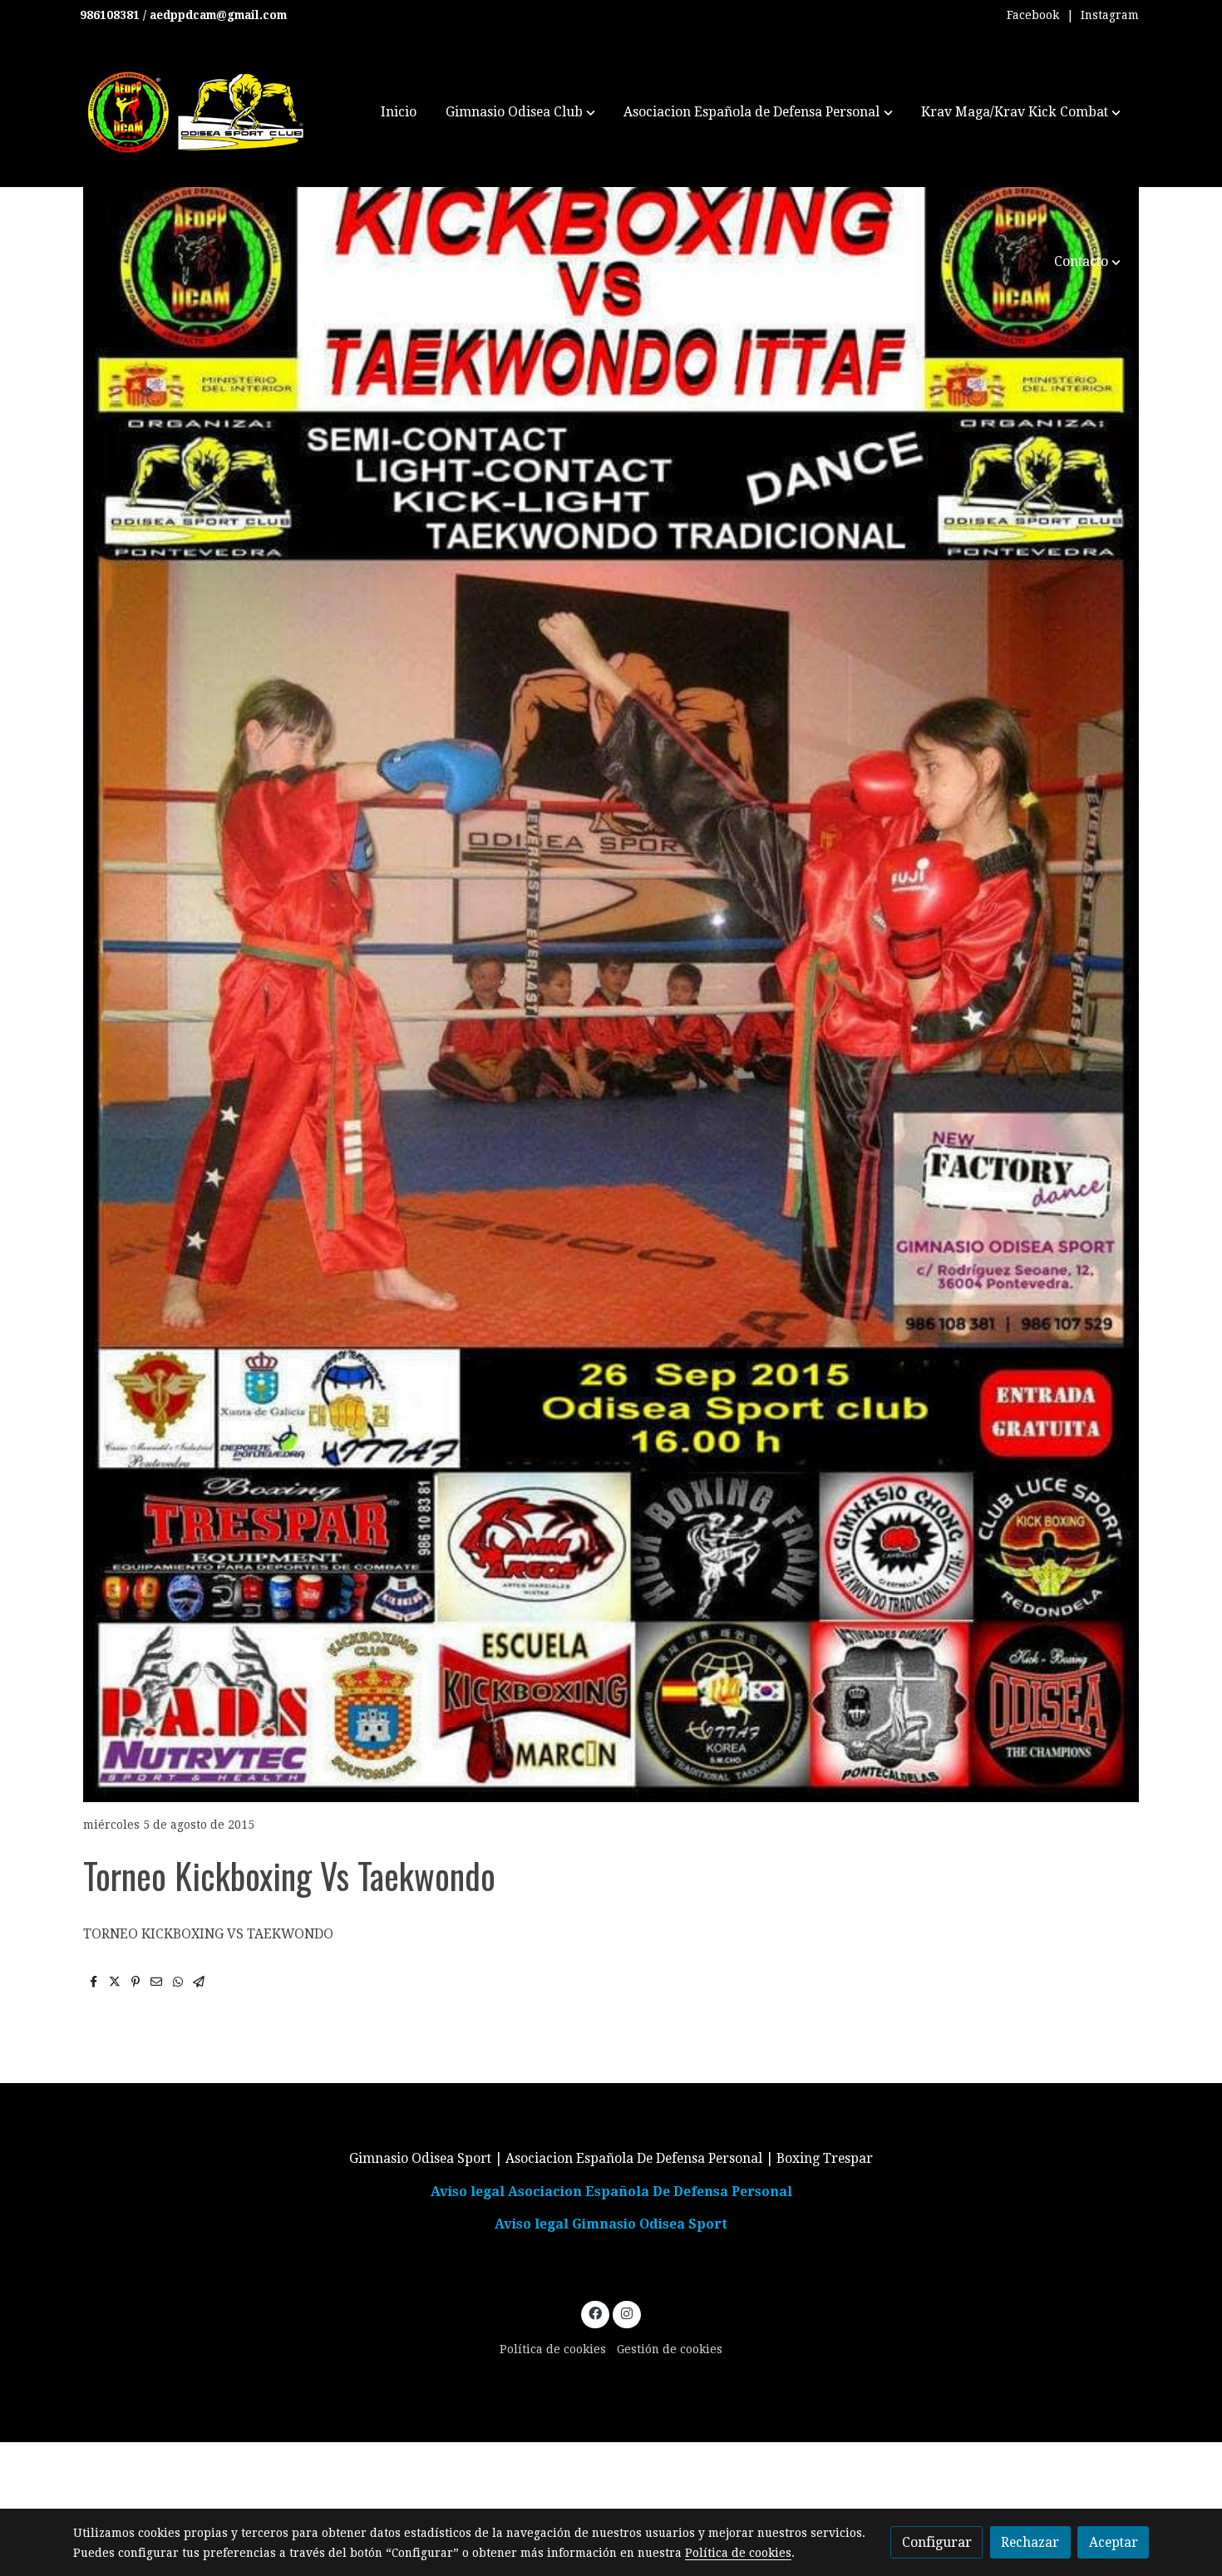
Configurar (937, 2542)
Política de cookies (553, 2349)
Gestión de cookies (670, 2349)
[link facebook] (596, 2312)
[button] (520, 112)
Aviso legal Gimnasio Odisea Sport (611, 2224)
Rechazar (1030, 2542)
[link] (196, 112)
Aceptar (1114, 2542)
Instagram (1110, 15)
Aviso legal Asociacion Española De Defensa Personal (611, 2192)
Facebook (1033, 15)
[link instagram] (626, 2312)
